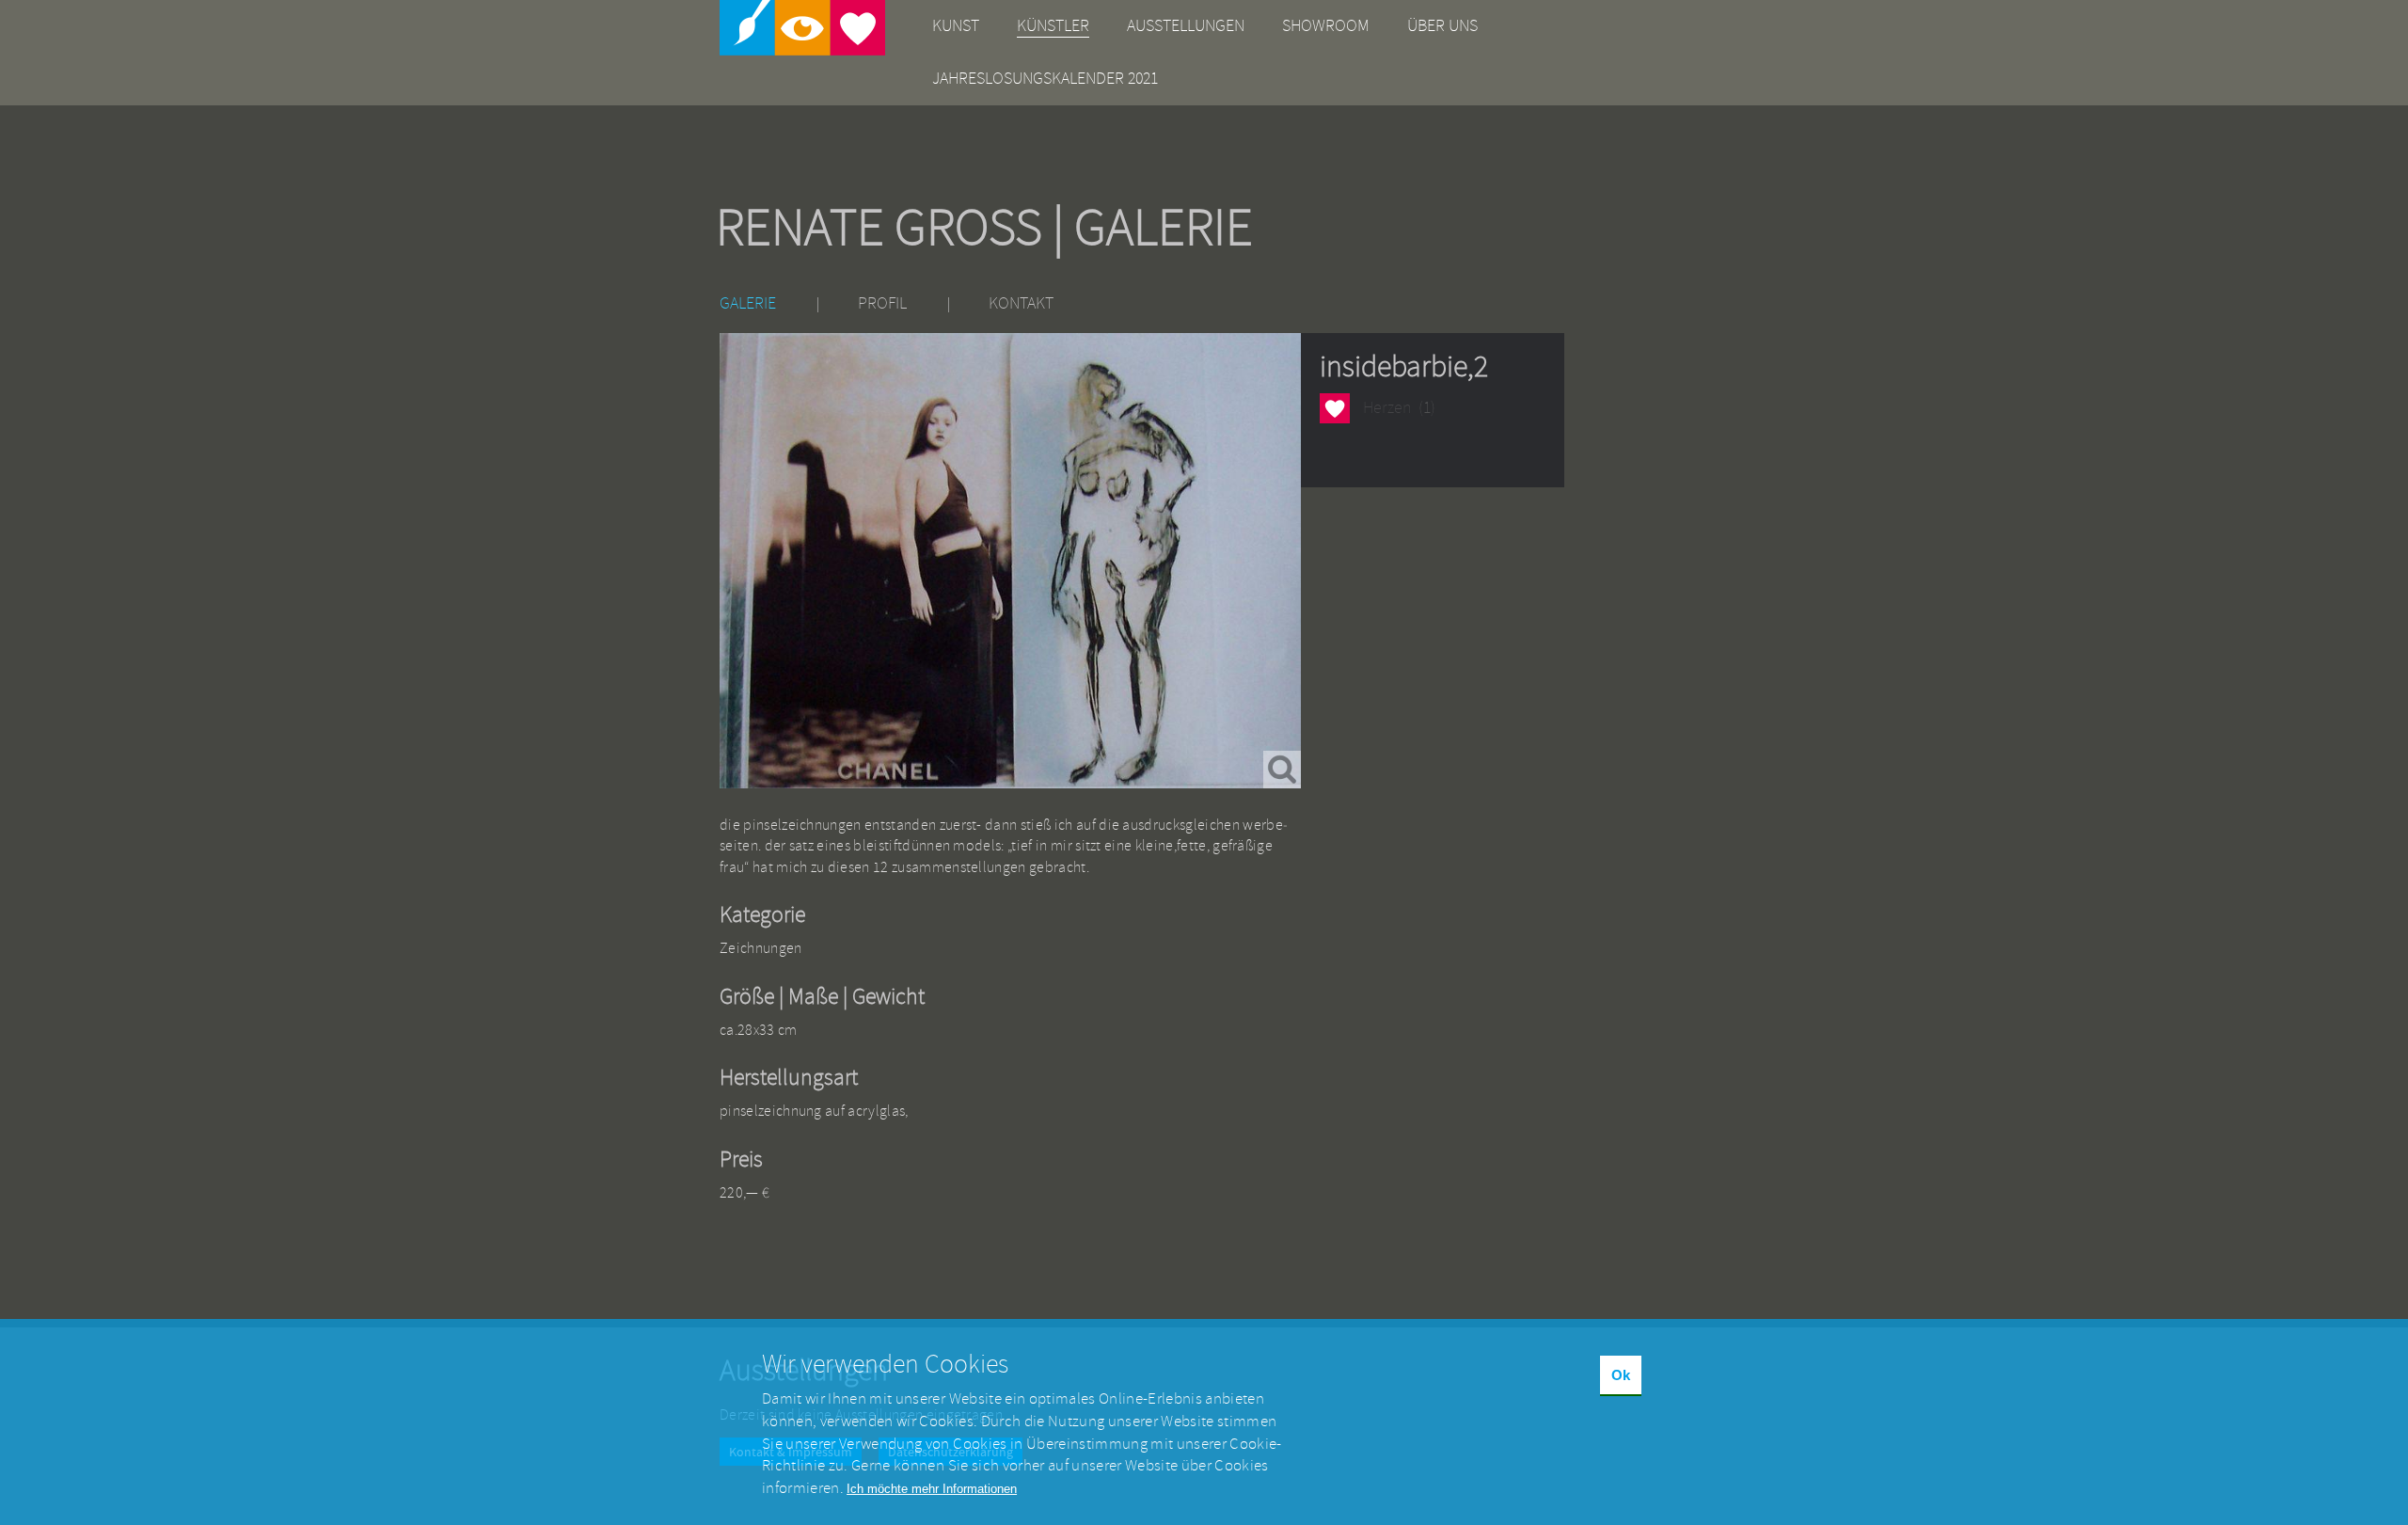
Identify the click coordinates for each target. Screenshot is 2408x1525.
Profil (882, 303)
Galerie (748, 303)
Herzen (1334, 410)
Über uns (1442, 26)
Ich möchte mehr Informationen (932, 1489)
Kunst (956, 26)
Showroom (1326, 26)
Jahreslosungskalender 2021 (1045, 79)
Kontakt (1021, 303)
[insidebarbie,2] (1010, 561)
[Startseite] (802, 28)
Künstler (1053, 26)
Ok (1621, 1375)
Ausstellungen (1186, 26)
